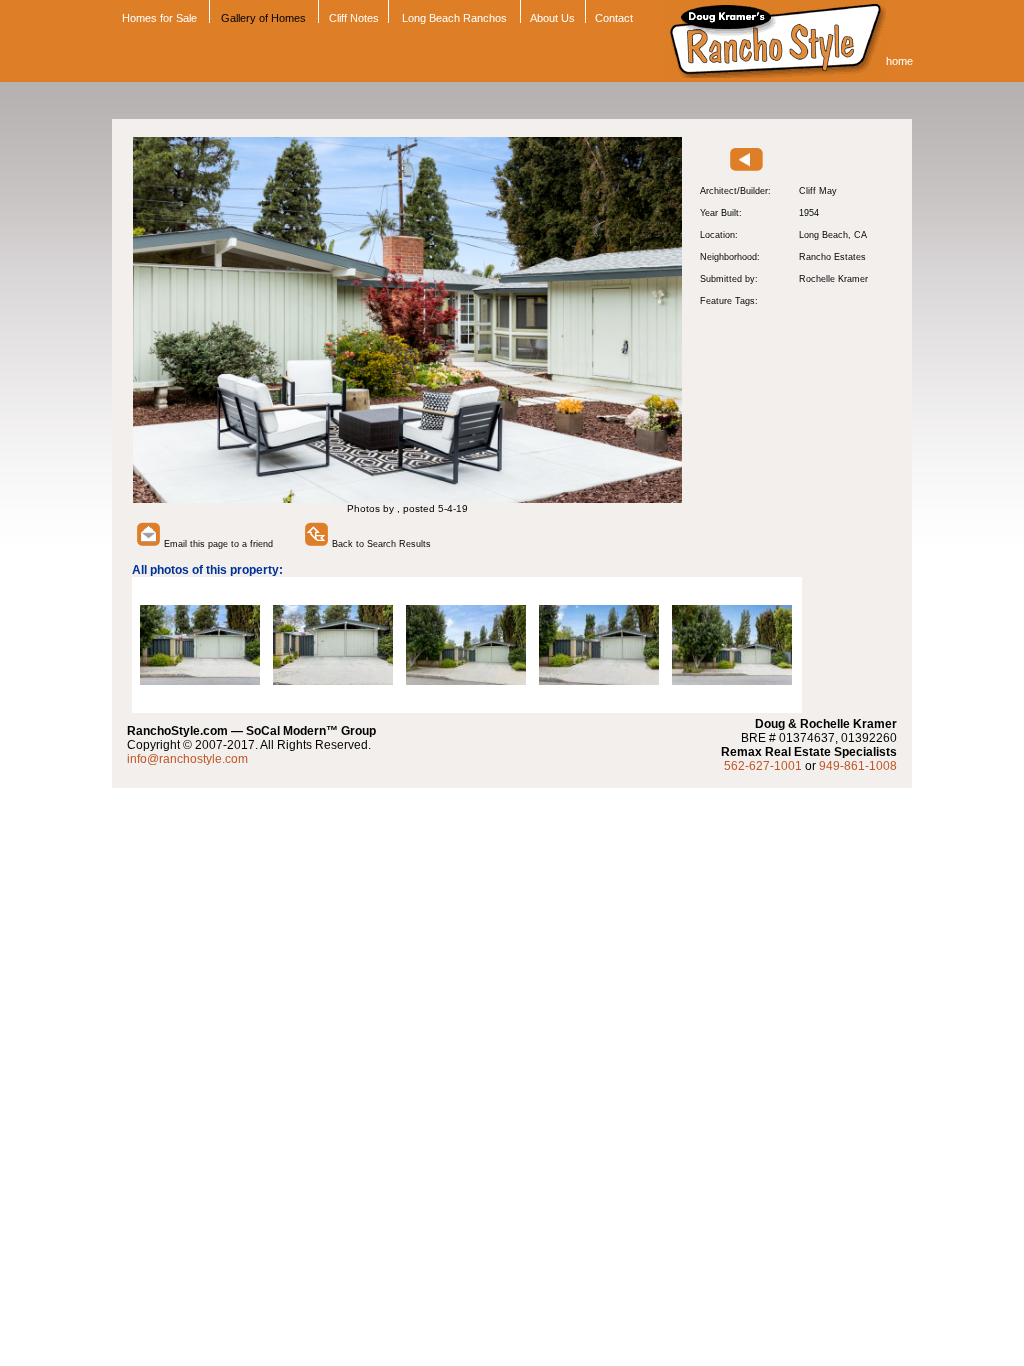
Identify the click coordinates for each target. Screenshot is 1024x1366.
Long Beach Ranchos (454, 18)
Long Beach (823, 235)
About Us (552, 18)
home (899, 61)
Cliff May (818, 191)
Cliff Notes (354, 18)
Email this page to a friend (217, 544)
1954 (809, 213)
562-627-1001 (763, 766)
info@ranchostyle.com (187, 759)
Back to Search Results (380, 544)
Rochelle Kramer (833, 279)
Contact (614, 18)
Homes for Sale (158, 18)
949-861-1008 (858, 766)
